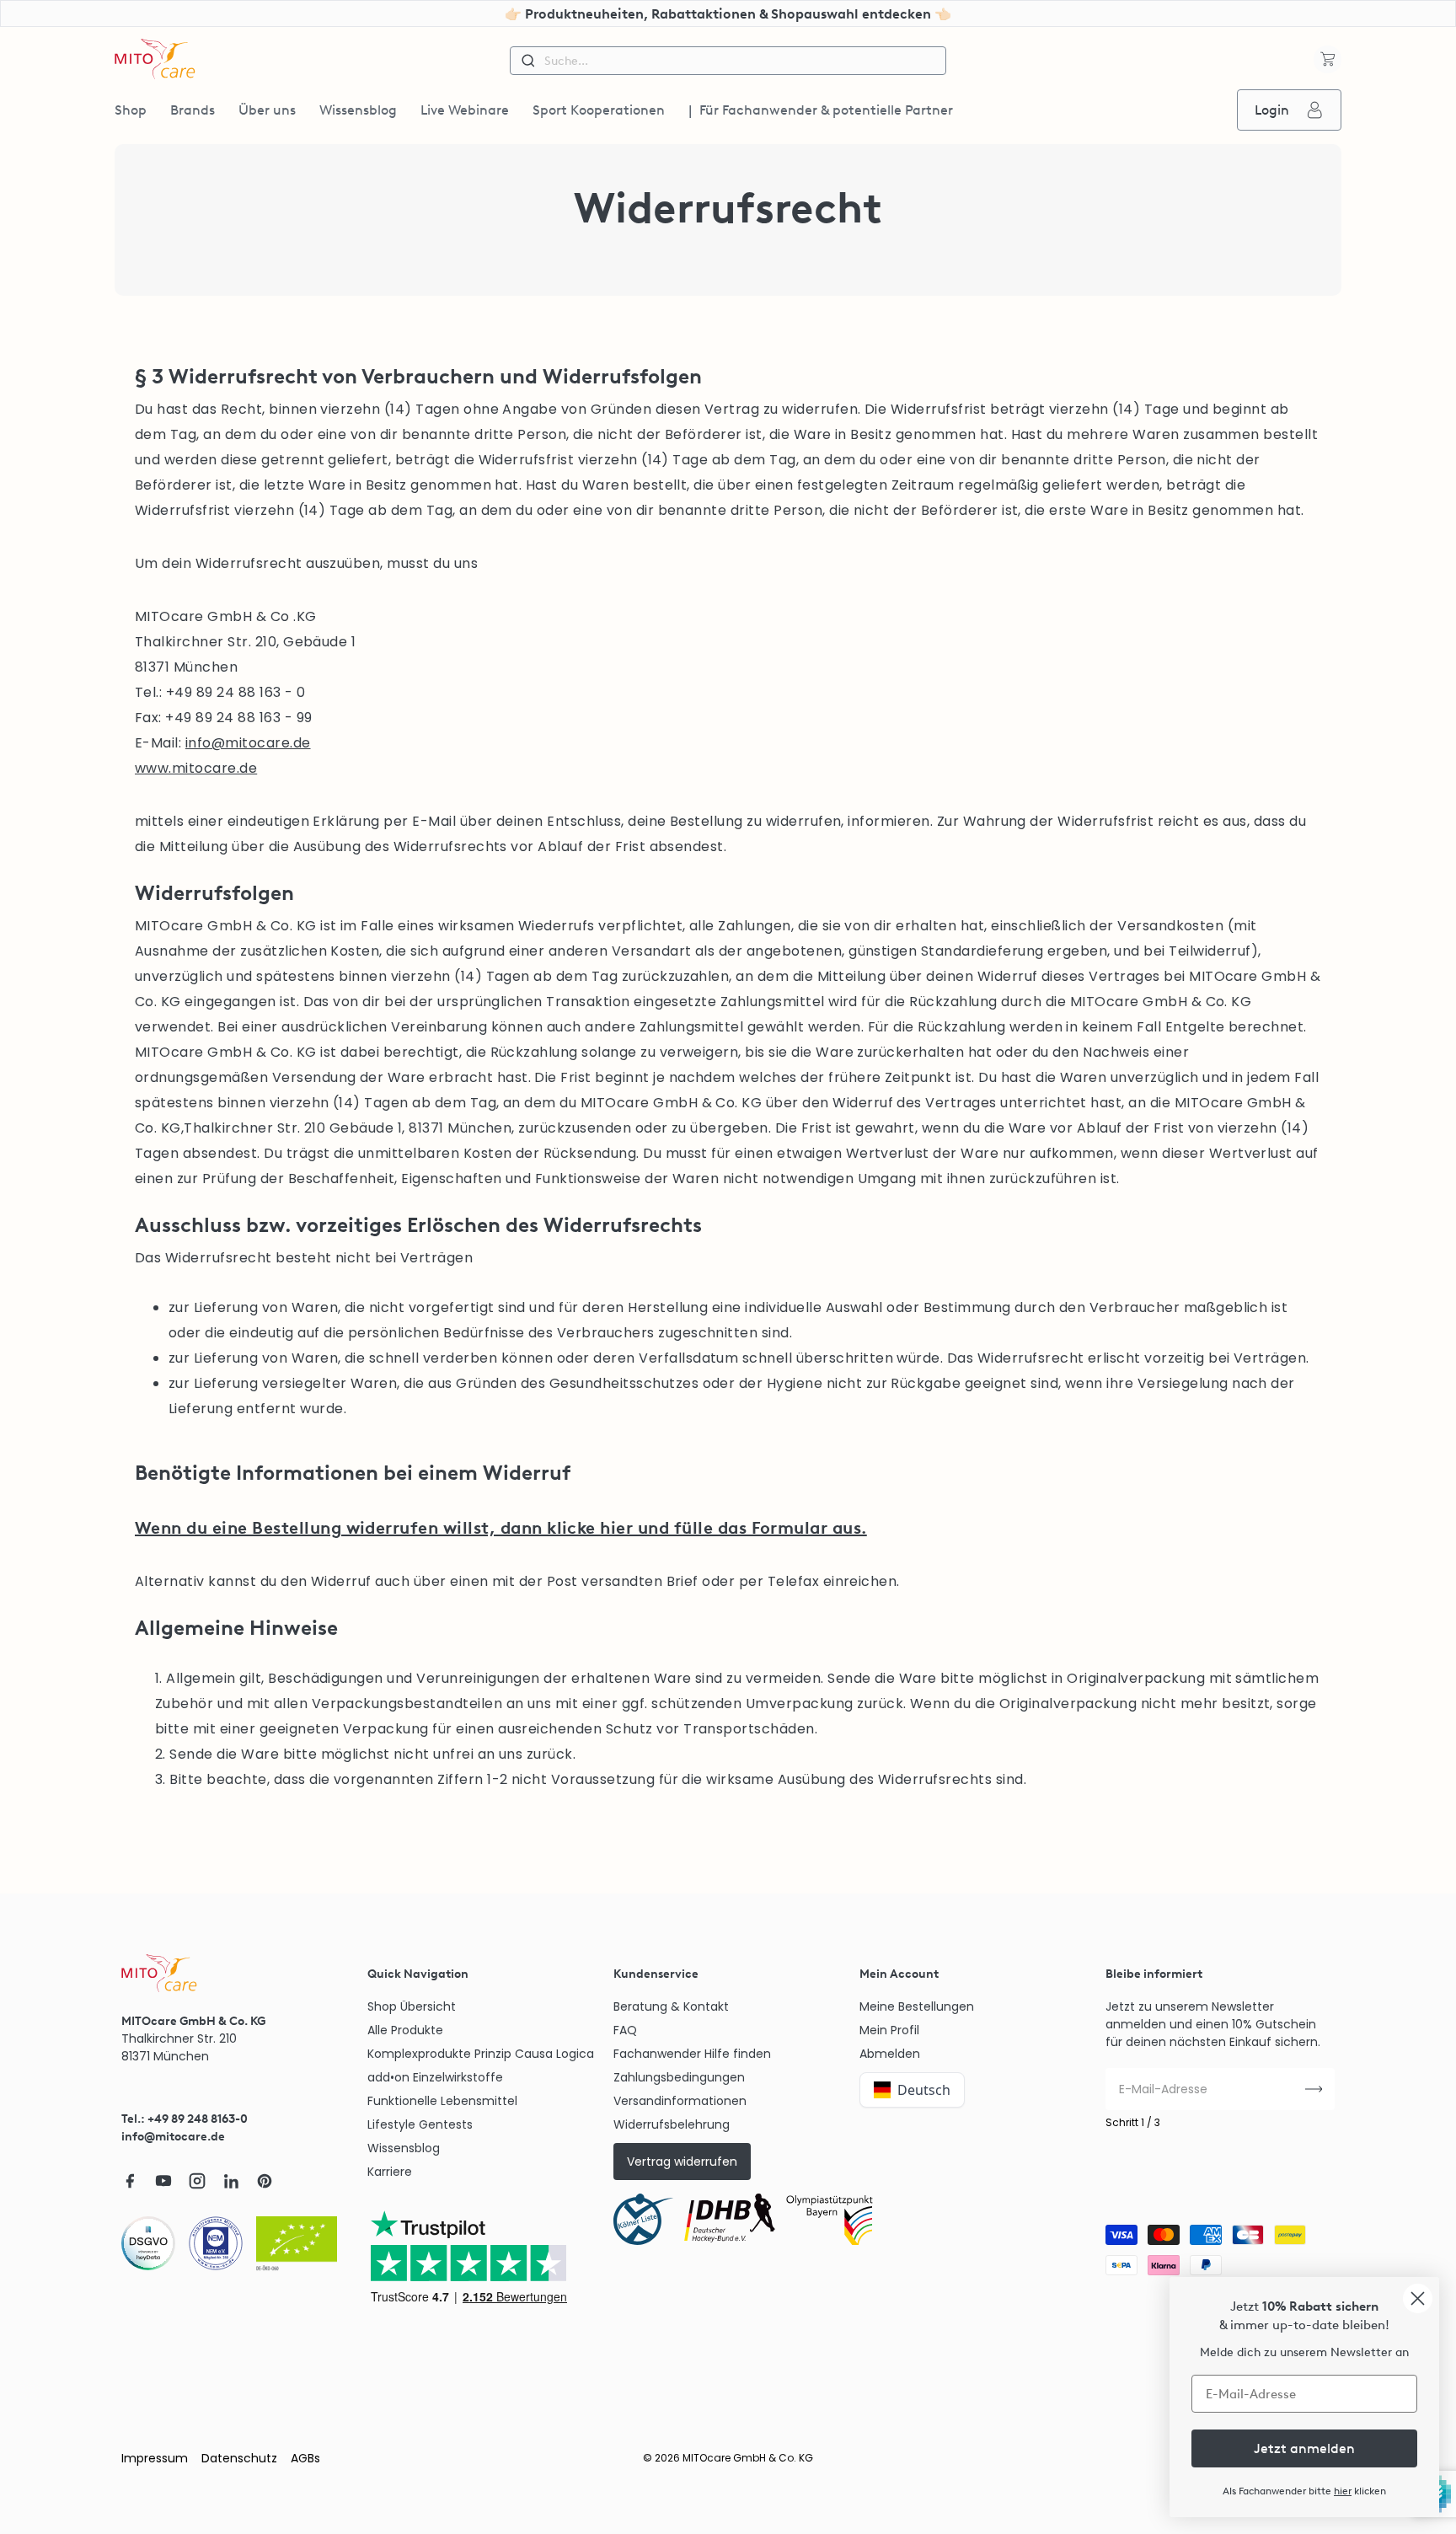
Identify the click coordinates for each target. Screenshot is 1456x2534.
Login (1272, 110)
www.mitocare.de (196, 768)
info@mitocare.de (248, 743)
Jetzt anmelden (1304, 2448)
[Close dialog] (1418, 2298)
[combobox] (728, 61)
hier (1343, 2491)
